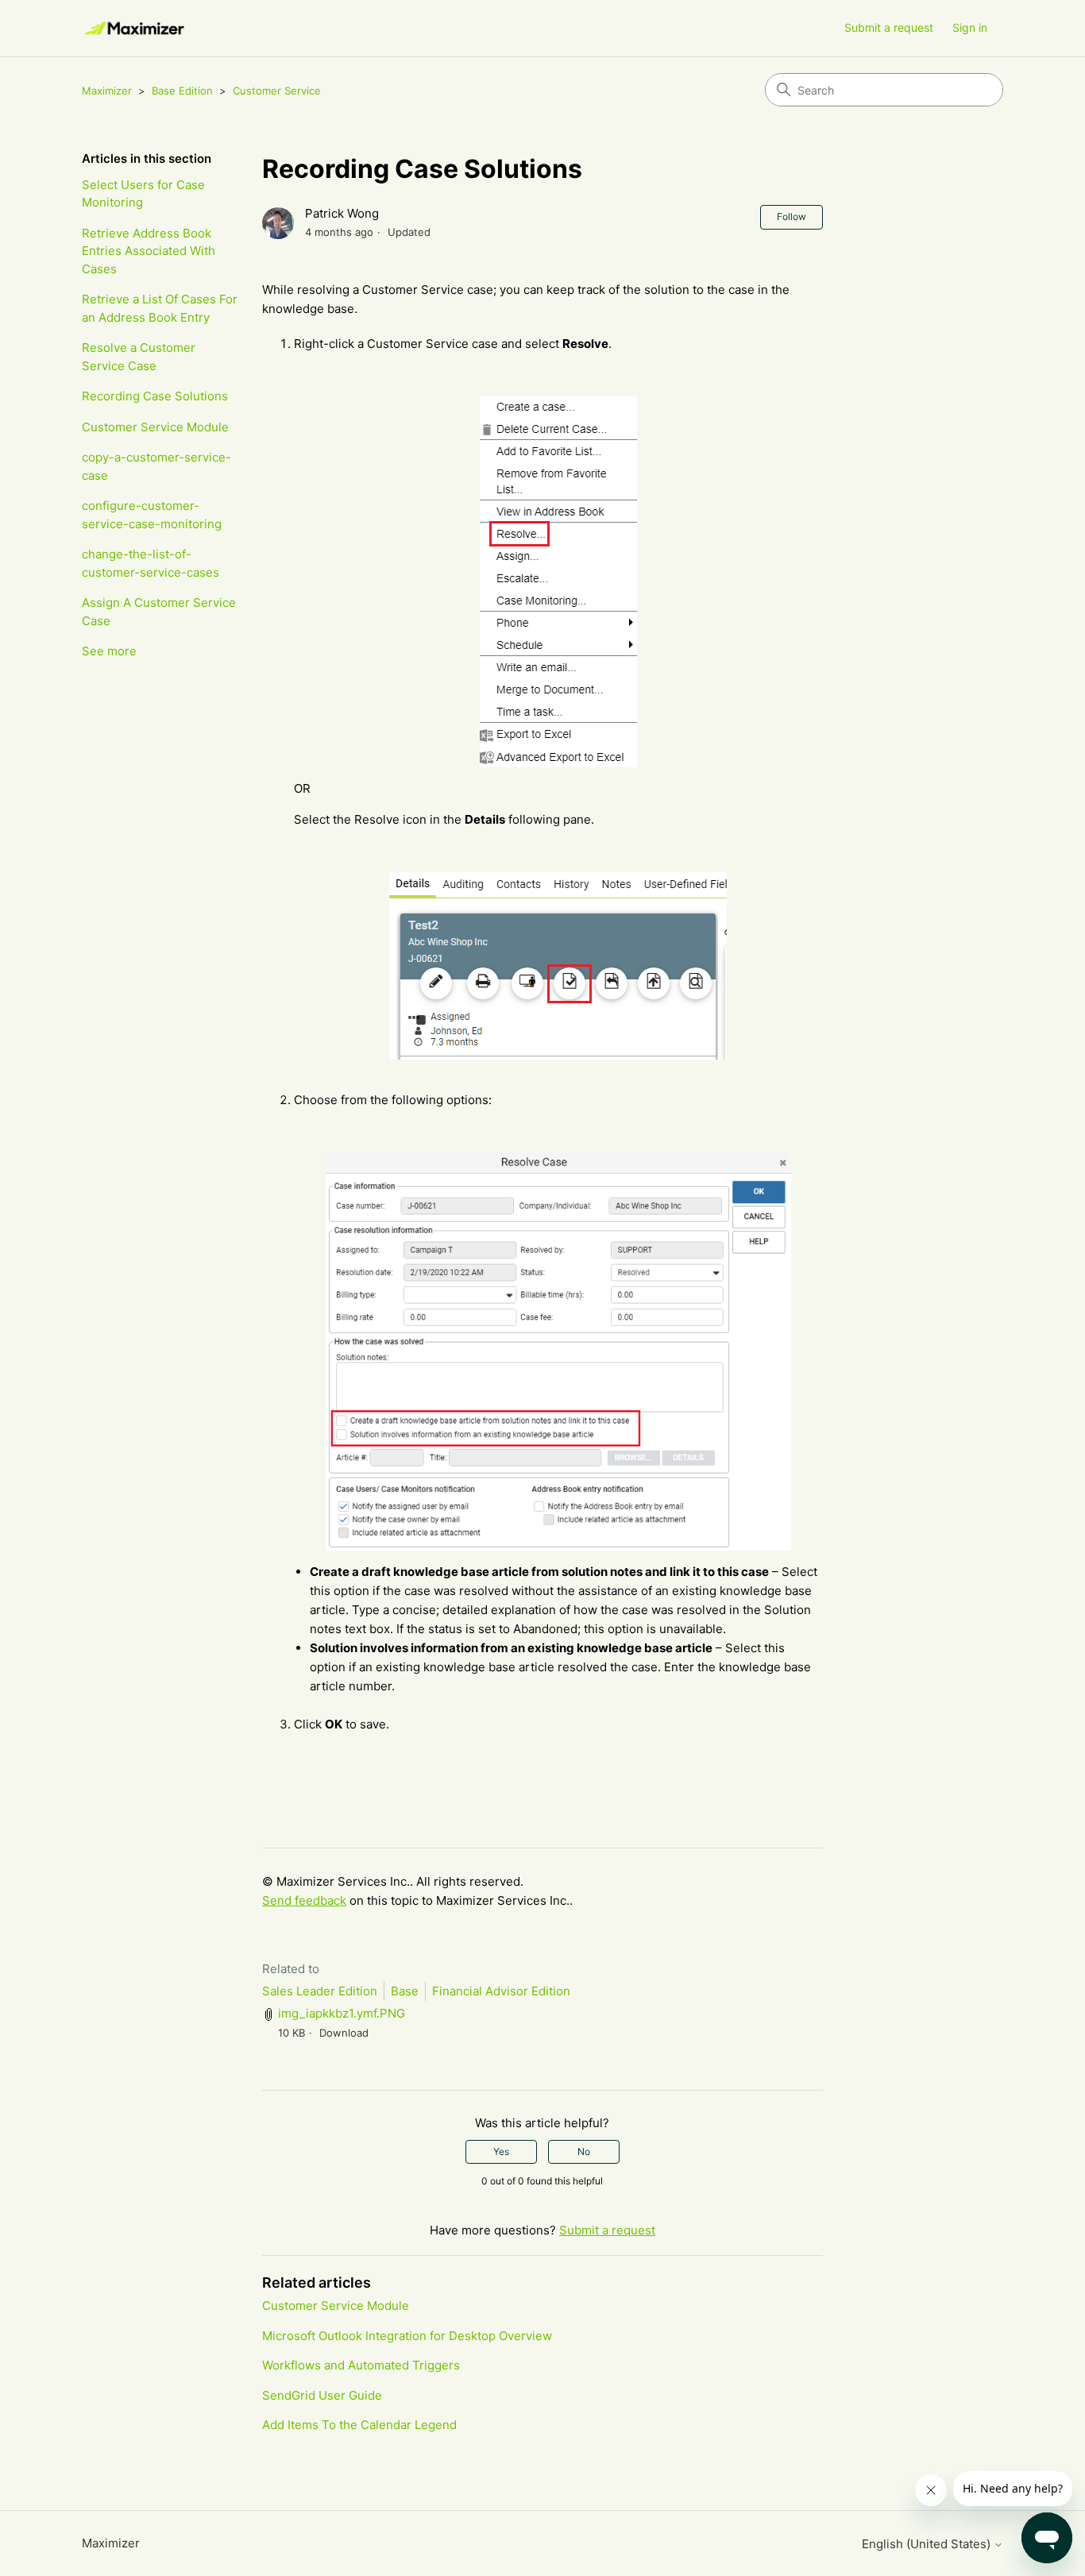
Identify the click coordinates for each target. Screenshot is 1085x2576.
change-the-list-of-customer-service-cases (151, 563)
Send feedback (304, 1900)
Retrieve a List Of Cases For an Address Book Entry (160, 308)
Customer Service (277, 91)
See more (109, 651)
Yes (501, 2151)
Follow (792, 216)
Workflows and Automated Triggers (361, 2365)
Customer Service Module (155, 427)
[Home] (135, 28)
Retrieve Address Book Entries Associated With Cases (149, 251)
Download (344, 2033)
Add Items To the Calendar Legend (359, 2425)
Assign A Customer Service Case (159, 612)
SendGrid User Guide (322, 2395)
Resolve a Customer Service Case (139, 357)
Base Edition (182, 91)
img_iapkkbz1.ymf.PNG (342, 2013)
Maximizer (107, 91)
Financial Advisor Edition (501, 1991)
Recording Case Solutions (155, 396)
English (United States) (928, 2544)
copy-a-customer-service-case (156, 466)
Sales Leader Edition (320, 1991)
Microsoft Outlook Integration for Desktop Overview (407, 2336)
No (584, 2151)
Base (405, 1991)
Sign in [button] (970, 27)
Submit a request (889, 27)
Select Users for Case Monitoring (143, 194)
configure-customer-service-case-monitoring (152, 515)
